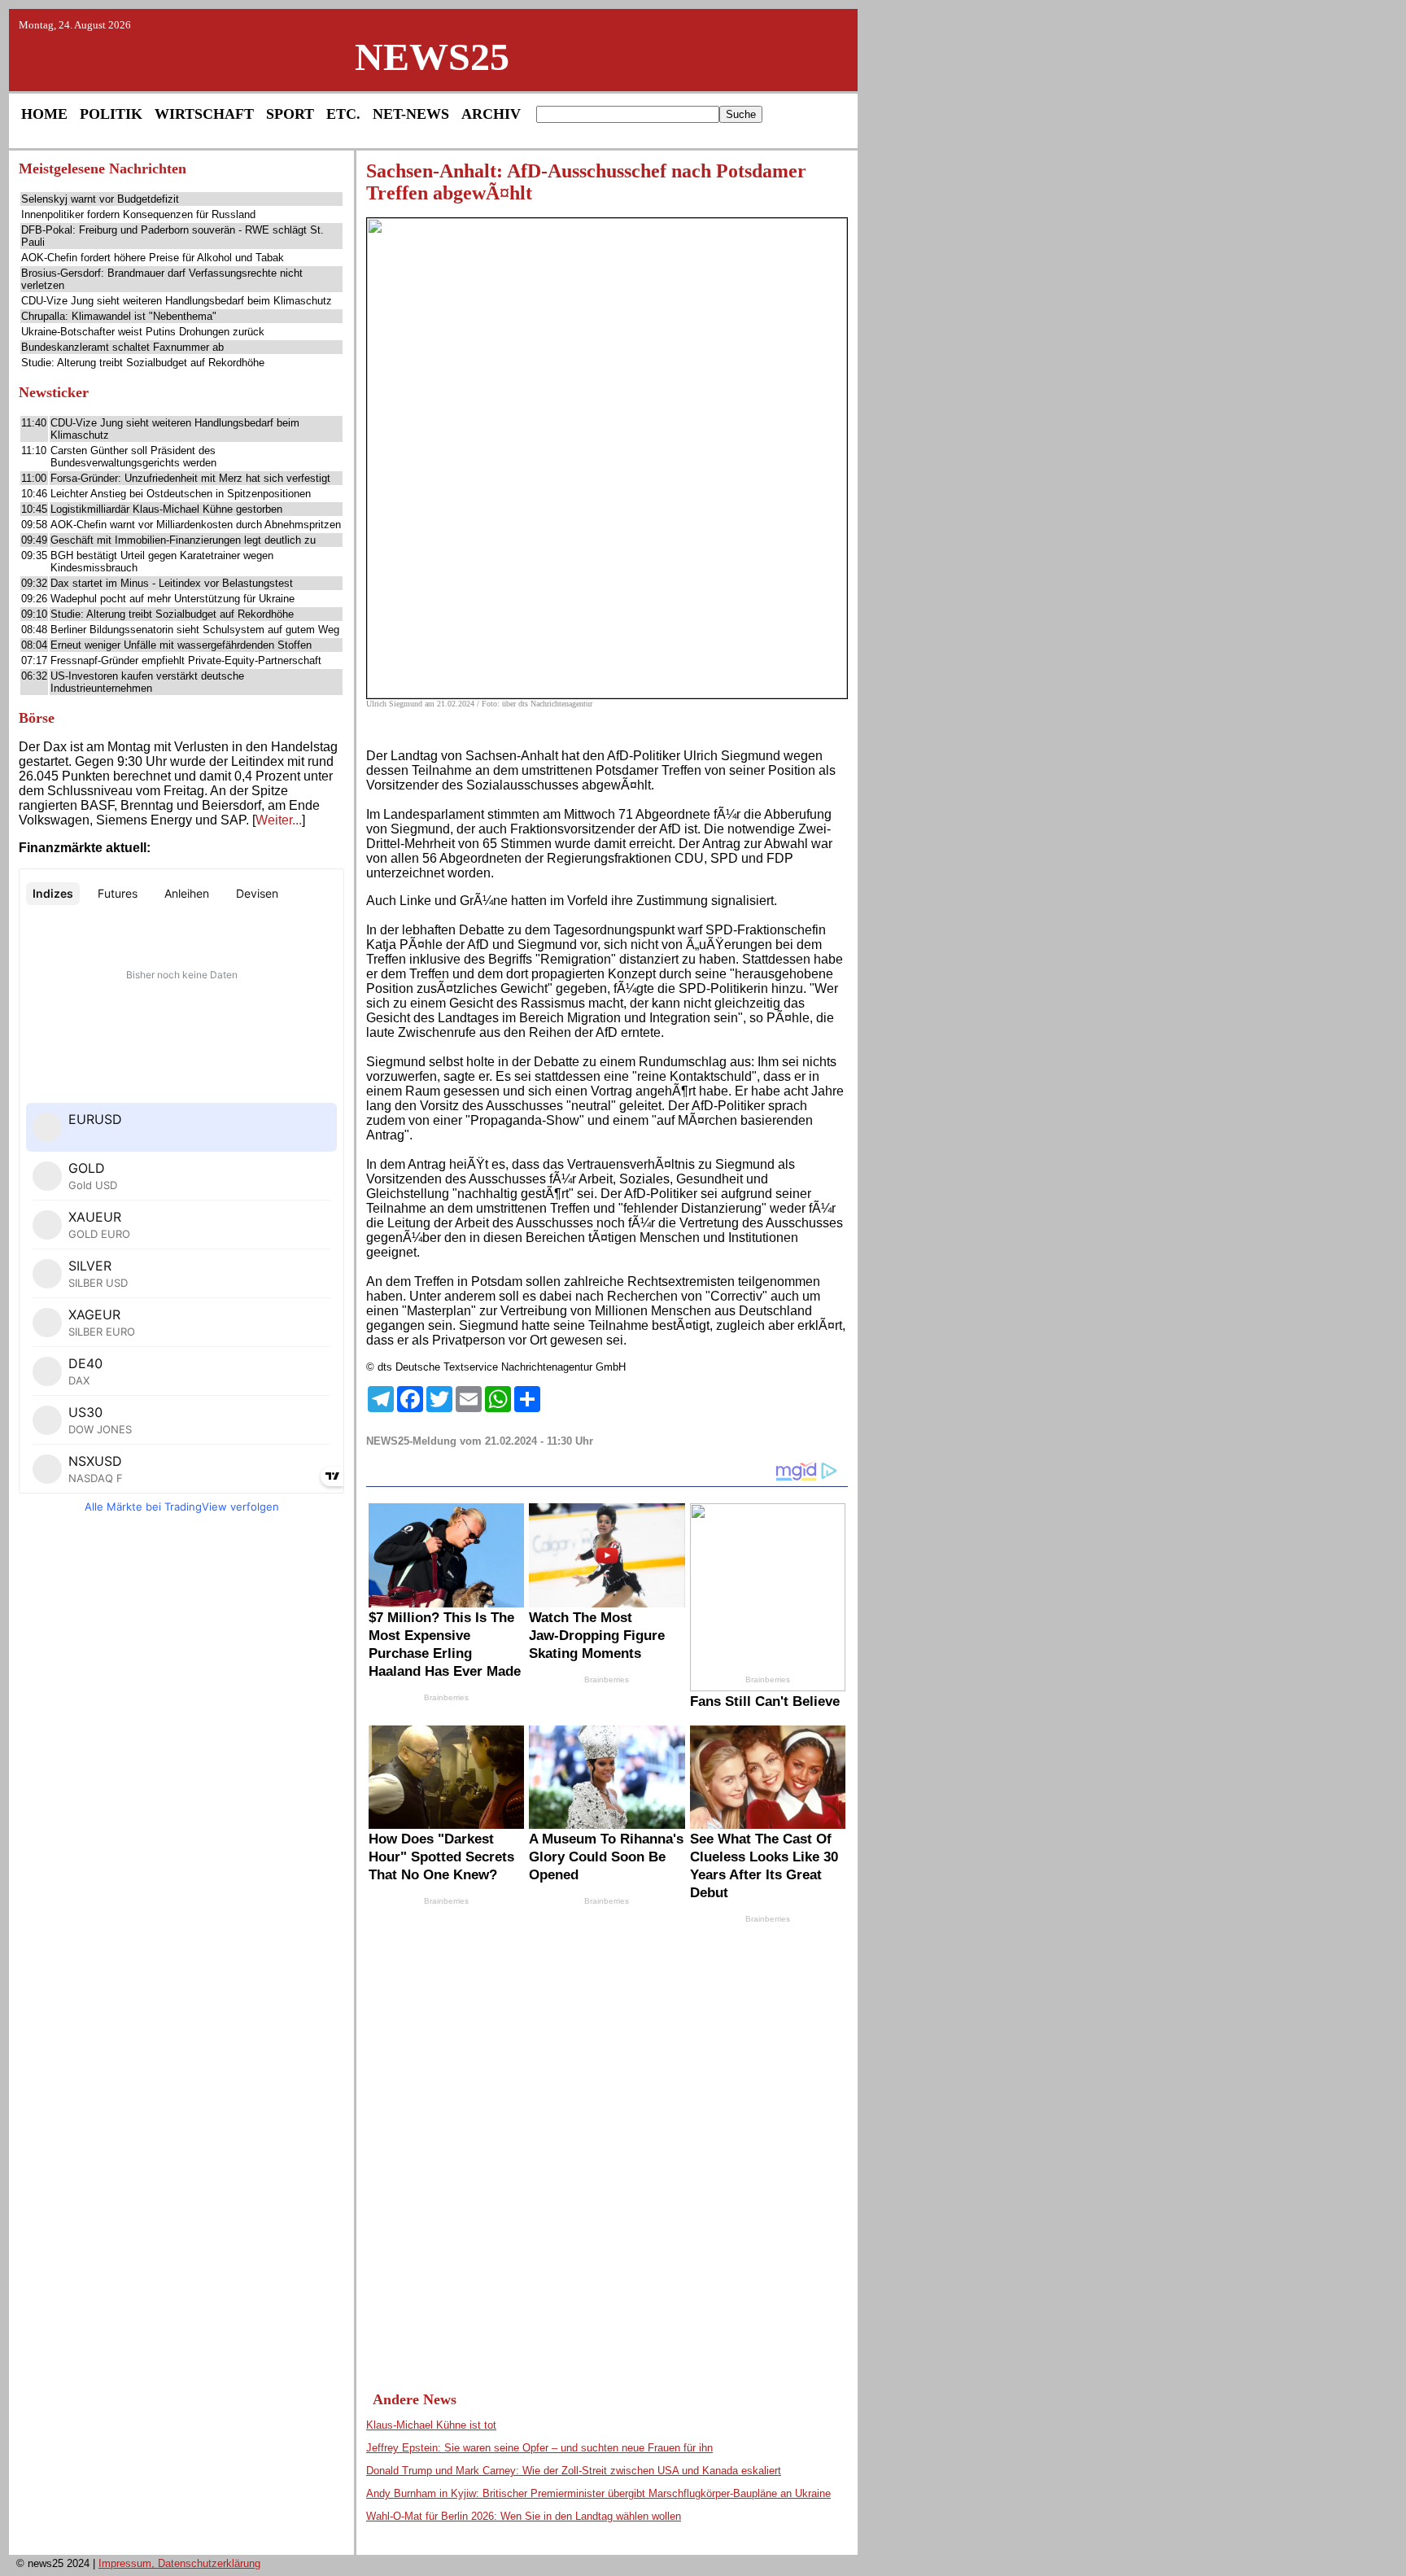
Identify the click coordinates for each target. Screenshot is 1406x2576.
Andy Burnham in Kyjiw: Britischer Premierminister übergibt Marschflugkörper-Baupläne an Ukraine (598, 2493)
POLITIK (111, 114)
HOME (44, 114)
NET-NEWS (411, 114)
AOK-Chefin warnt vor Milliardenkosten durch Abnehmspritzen (196, 525)
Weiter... (279, 820)
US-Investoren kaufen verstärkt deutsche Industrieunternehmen (147, 682)
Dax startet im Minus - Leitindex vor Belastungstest (172, 583)
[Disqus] (607, 2142)
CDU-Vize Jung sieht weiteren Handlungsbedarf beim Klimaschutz (177, 301)
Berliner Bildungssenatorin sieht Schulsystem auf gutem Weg (195, 630)
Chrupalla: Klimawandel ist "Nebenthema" (119, 316)
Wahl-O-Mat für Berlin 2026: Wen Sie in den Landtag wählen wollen (524, 2516)
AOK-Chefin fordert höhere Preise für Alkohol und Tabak (153, 258)
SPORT (290, 114)
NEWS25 (432, 57)
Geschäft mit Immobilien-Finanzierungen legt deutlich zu (183, 540)
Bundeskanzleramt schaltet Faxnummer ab (122, 347)
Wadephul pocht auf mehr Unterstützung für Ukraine (172, 599)
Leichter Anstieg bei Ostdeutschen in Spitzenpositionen (181, 494)
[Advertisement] (181, 1777)
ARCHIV (491, 114)
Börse (37, 718)
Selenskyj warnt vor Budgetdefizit (100, 199)
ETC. (343, 114)
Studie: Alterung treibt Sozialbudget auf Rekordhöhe (143, 363)
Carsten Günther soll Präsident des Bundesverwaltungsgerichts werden (133, 457)
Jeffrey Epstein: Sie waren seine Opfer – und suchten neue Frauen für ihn (539, 2448)
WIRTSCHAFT (204, 114)
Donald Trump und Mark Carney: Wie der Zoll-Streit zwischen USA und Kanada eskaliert (574, 2471)
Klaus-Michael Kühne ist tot (431, 2425)
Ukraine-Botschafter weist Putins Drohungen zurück (143, 332)
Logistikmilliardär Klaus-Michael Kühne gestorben (166, 509)
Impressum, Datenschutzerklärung (179, 2563)
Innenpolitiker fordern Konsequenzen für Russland (138, 214)
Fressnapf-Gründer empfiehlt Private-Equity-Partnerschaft (186, 660)
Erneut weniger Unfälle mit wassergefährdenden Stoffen (181, 645)
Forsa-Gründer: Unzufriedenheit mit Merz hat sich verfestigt (190, 478)
